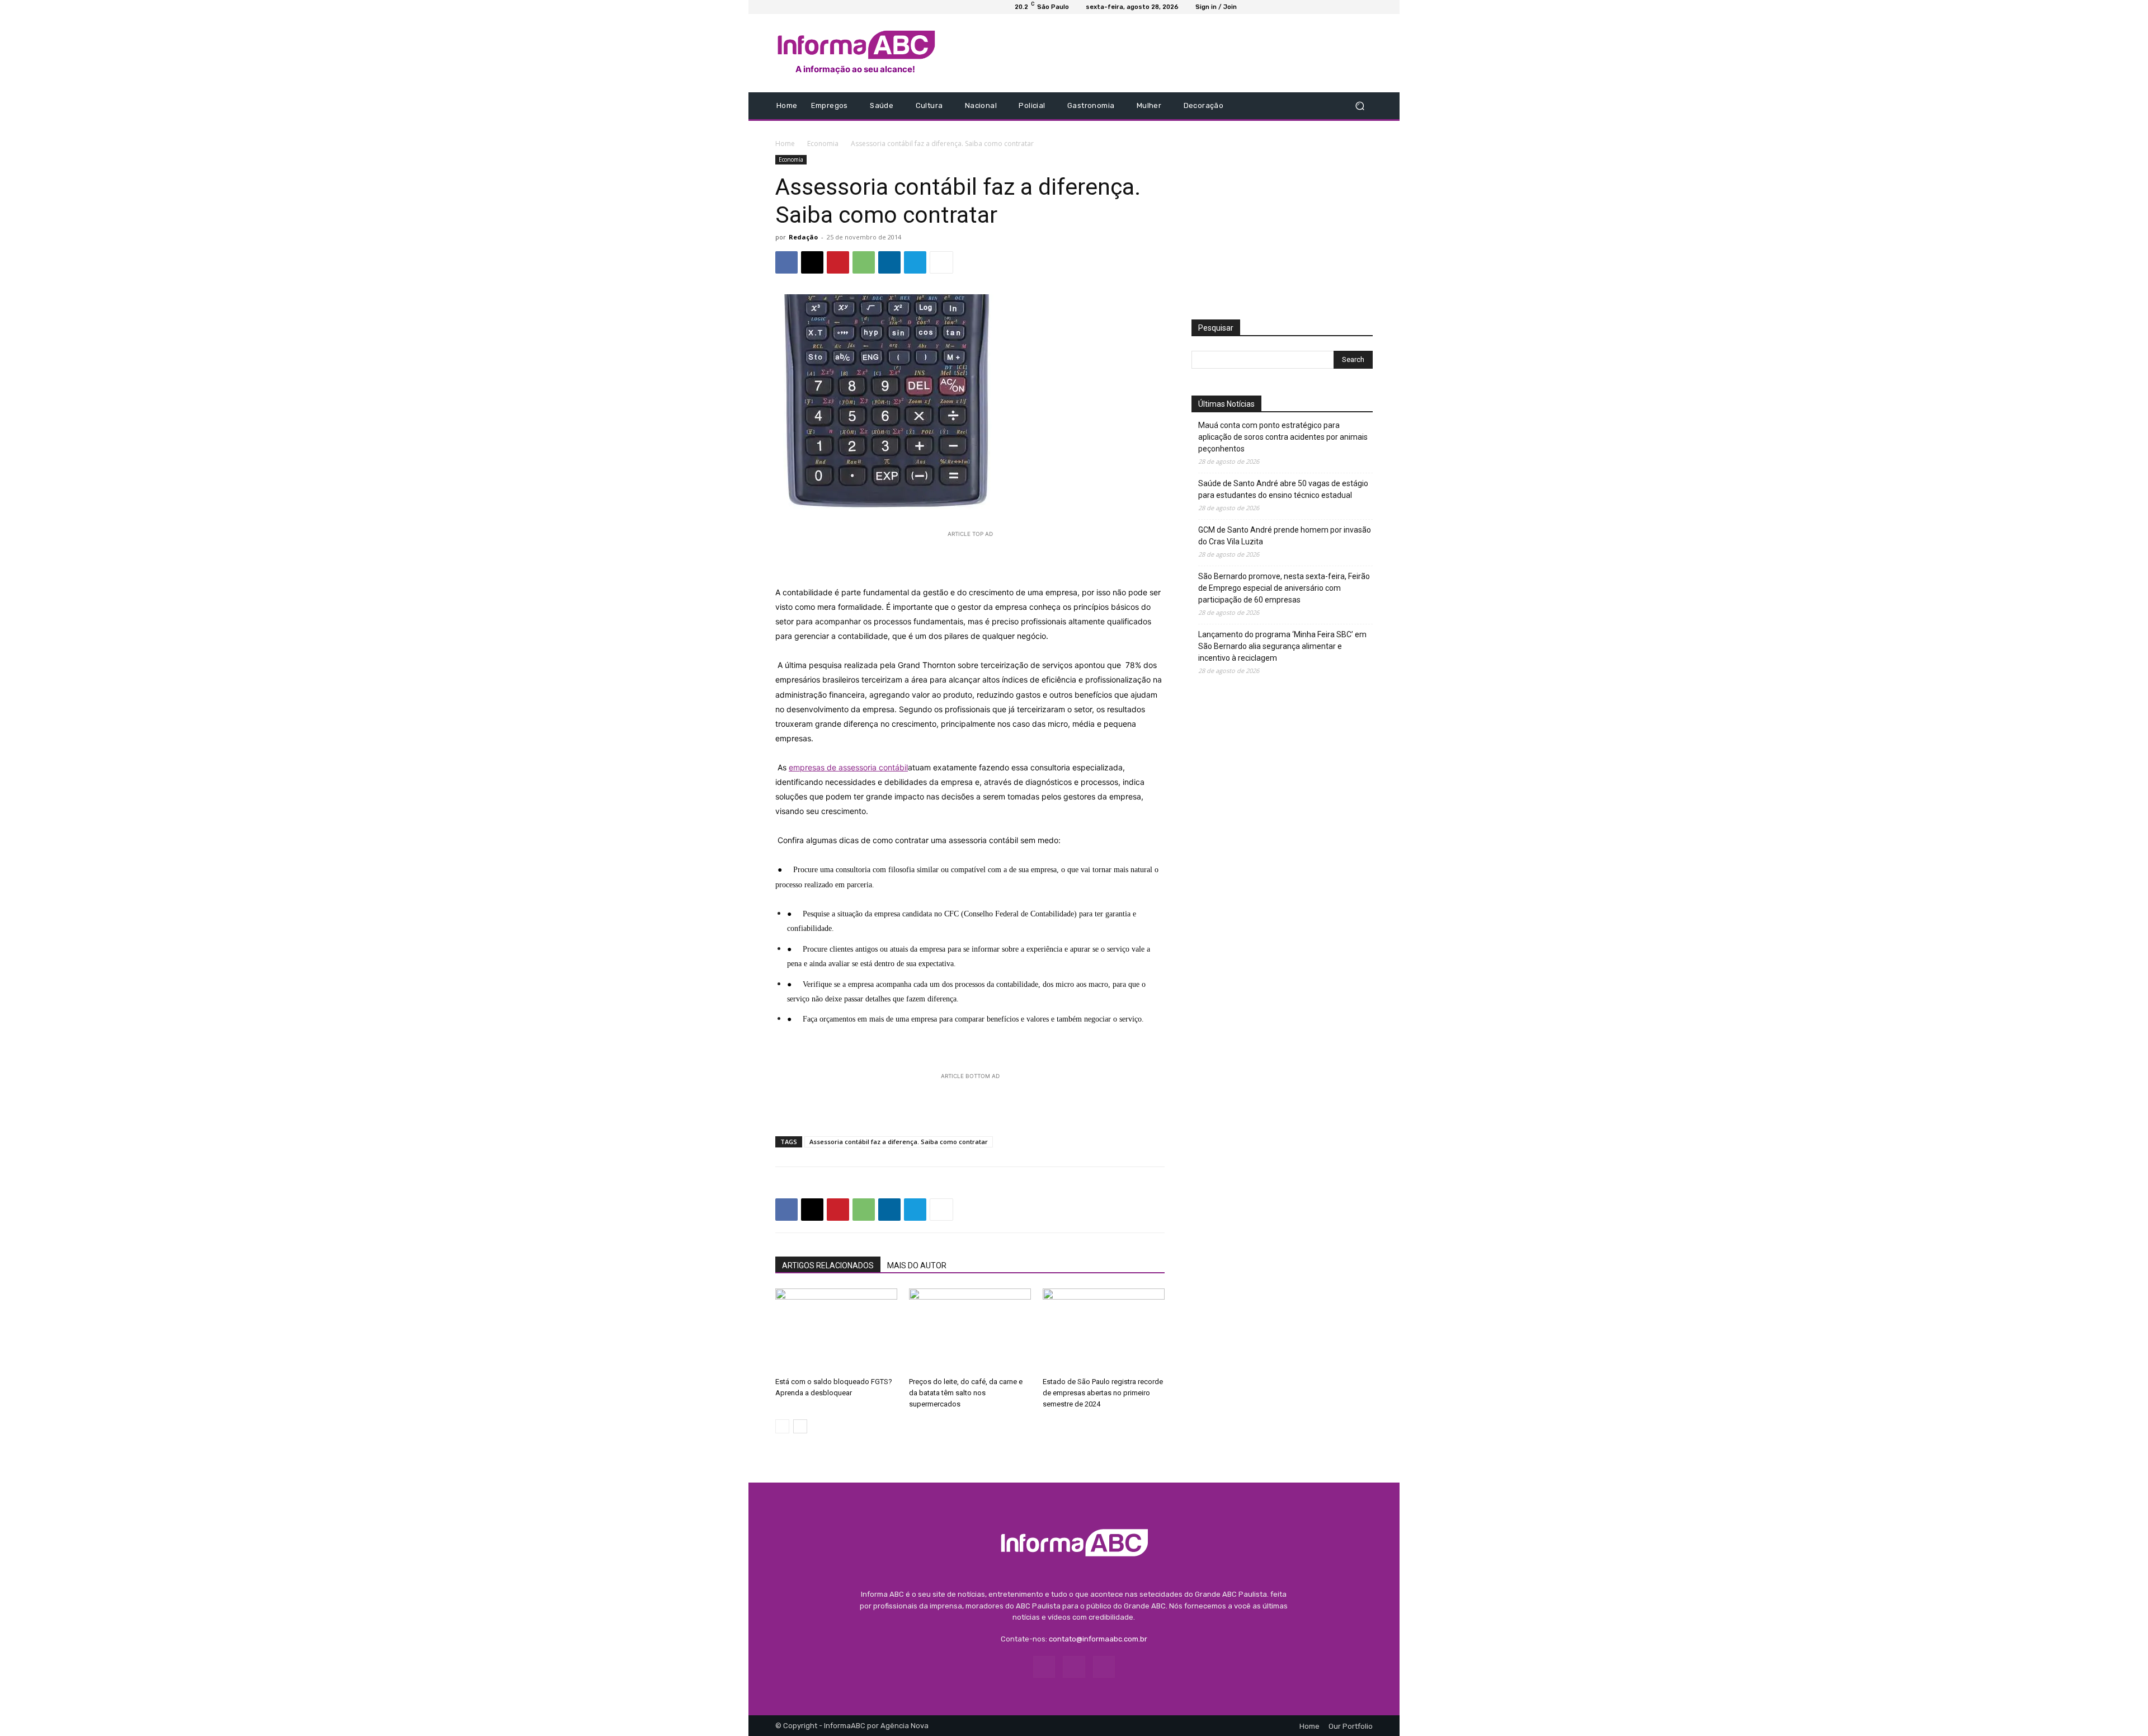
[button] (1360, 106)
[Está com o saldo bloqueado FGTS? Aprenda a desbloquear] (836, 1330)
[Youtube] (1303, 106)
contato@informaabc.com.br (1098, 1639)
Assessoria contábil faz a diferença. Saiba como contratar (899, 1142)
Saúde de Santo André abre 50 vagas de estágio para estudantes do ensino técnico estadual (1283, 489)
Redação (803, 237)
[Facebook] (1276, 106)
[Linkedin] (889, 262)
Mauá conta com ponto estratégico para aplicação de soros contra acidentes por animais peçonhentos (1283, 437)
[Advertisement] (1167, 53)
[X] (812, 262)
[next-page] (800, 1426)
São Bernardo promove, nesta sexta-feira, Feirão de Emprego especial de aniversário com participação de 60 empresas (1284, 588)
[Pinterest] (838, 262)
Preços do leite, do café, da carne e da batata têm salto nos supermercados (966, 1393)
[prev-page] (782, 1426)
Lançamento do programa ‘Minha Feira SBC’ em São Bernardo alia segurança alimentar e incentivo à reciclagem (1282, 646)
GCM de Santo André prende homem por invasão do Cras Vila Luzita (1285, 536)
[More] (941, 262)
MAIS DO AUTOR (917, 1265)
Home (785, 144)
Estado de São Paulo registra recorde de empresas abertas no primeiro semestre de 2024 (1103, 1393)
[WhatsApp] (864, 262)
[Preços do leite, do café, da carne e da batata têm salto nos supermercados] (970, 1330)
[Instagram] (1290, 106)
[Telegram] (915, 262)
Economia (823, 144)
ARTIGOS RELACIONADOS (828, 1265)
